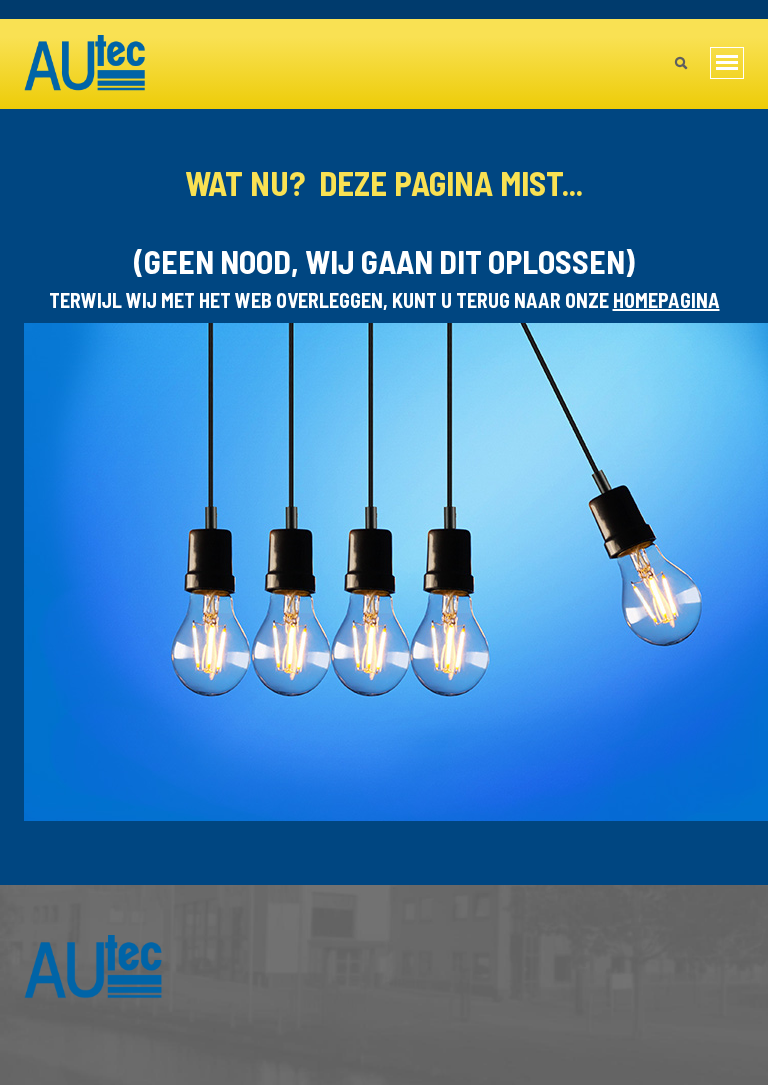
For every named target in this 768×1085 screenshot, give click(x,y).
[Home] (85, 64)
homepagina (666, 300)
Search (680, 65)
